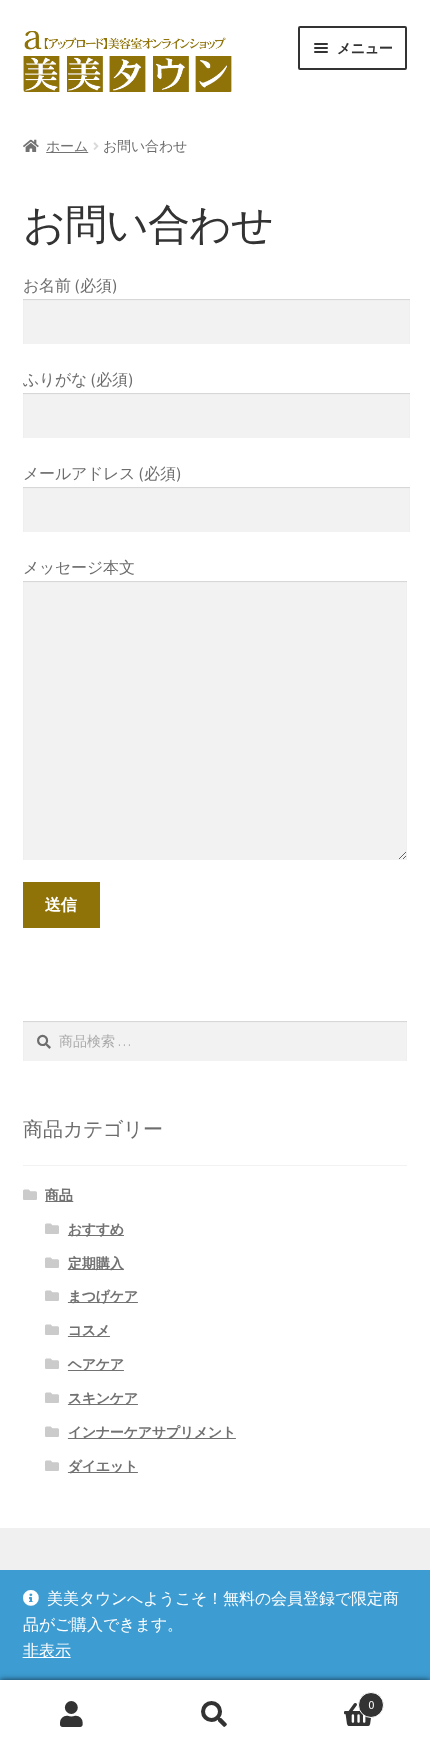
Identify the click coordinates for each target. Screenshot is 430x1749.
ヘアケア (96, 1364)
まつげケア (103, 1296)
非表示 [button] (47, 1650)
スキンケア (103, 1398)
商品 (59, 1195)
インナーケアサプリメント (152, 1432)
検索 (214, 1715)
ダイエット (103, 1466)
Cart (331, 1697)
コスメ (89, 1330)
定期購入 (96, 1263)
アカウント (71, 1715)
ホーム (67, 146)
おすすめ (96, 1229)
